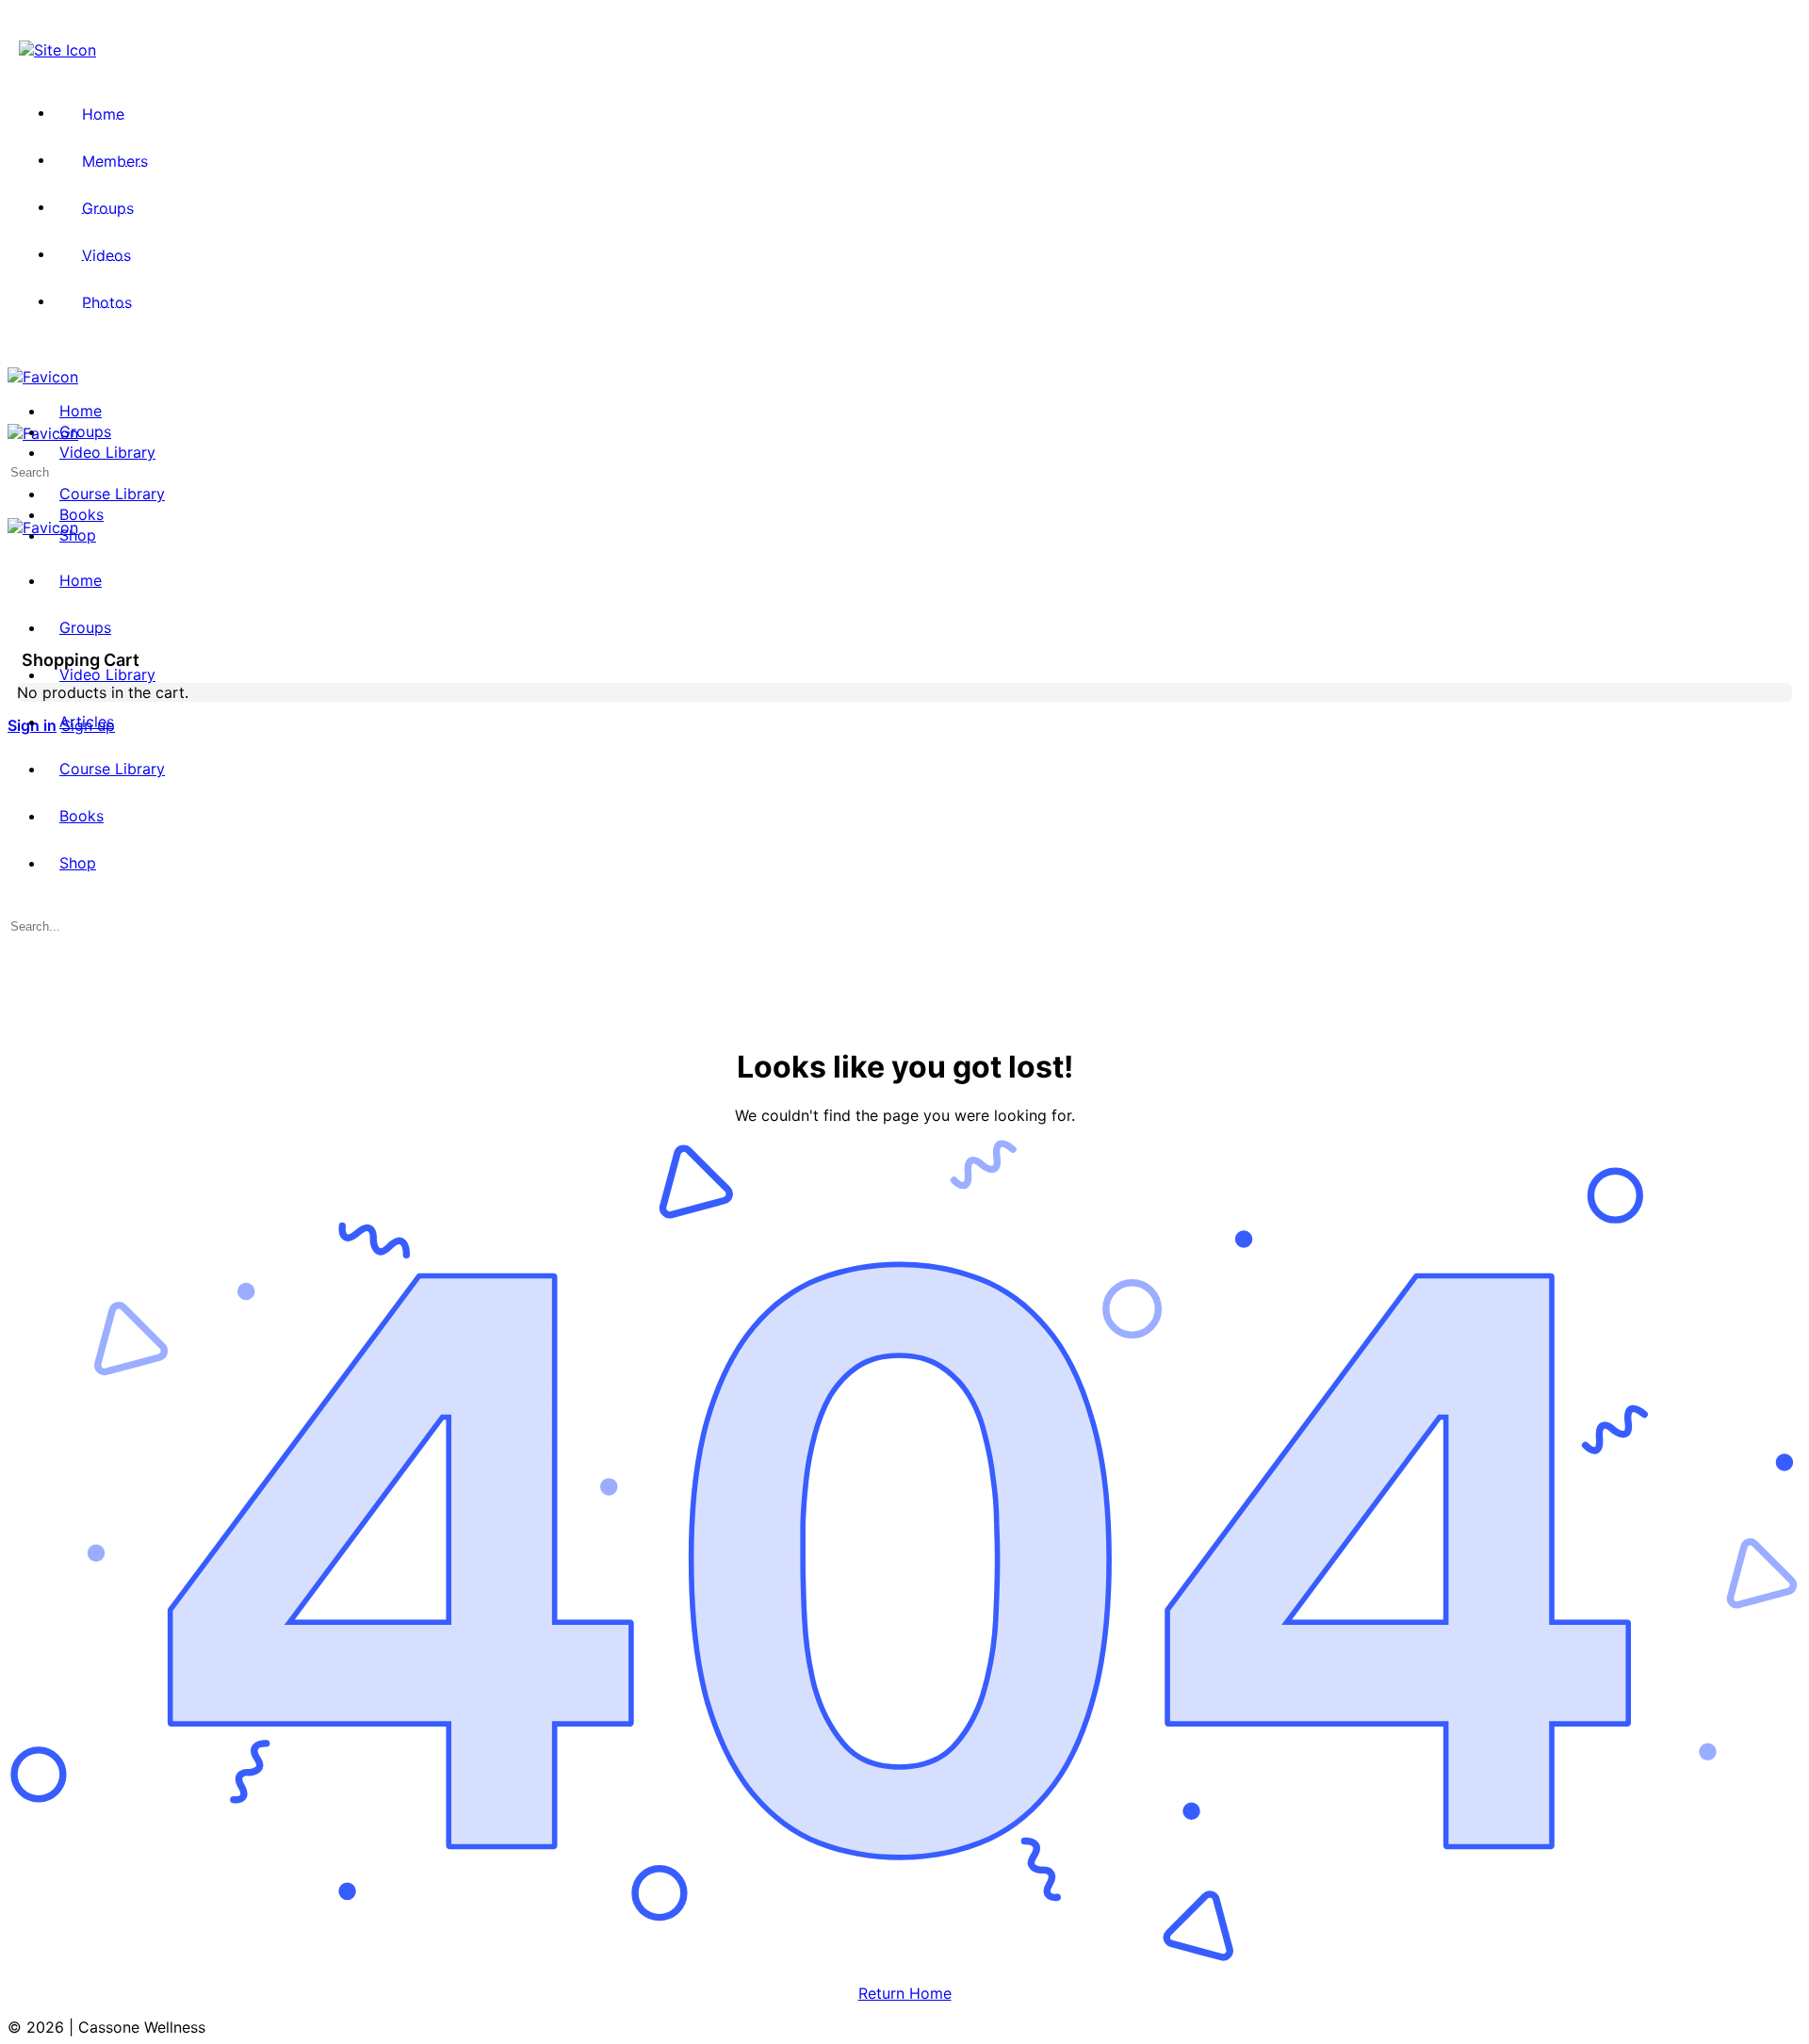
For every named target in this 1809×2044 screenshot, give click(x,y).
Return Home (905, 1993)
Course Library (112, 769)
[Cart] (18, 624)
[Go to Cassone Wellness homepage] (43, 377)
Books (81, 816)
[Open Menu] (18, 414)
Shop (78, 863)
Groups (85, 627)
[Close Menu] (18, 546)
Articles (87, 722)
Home (81, 580)
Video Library (107, 674)
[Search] (18, 605)
